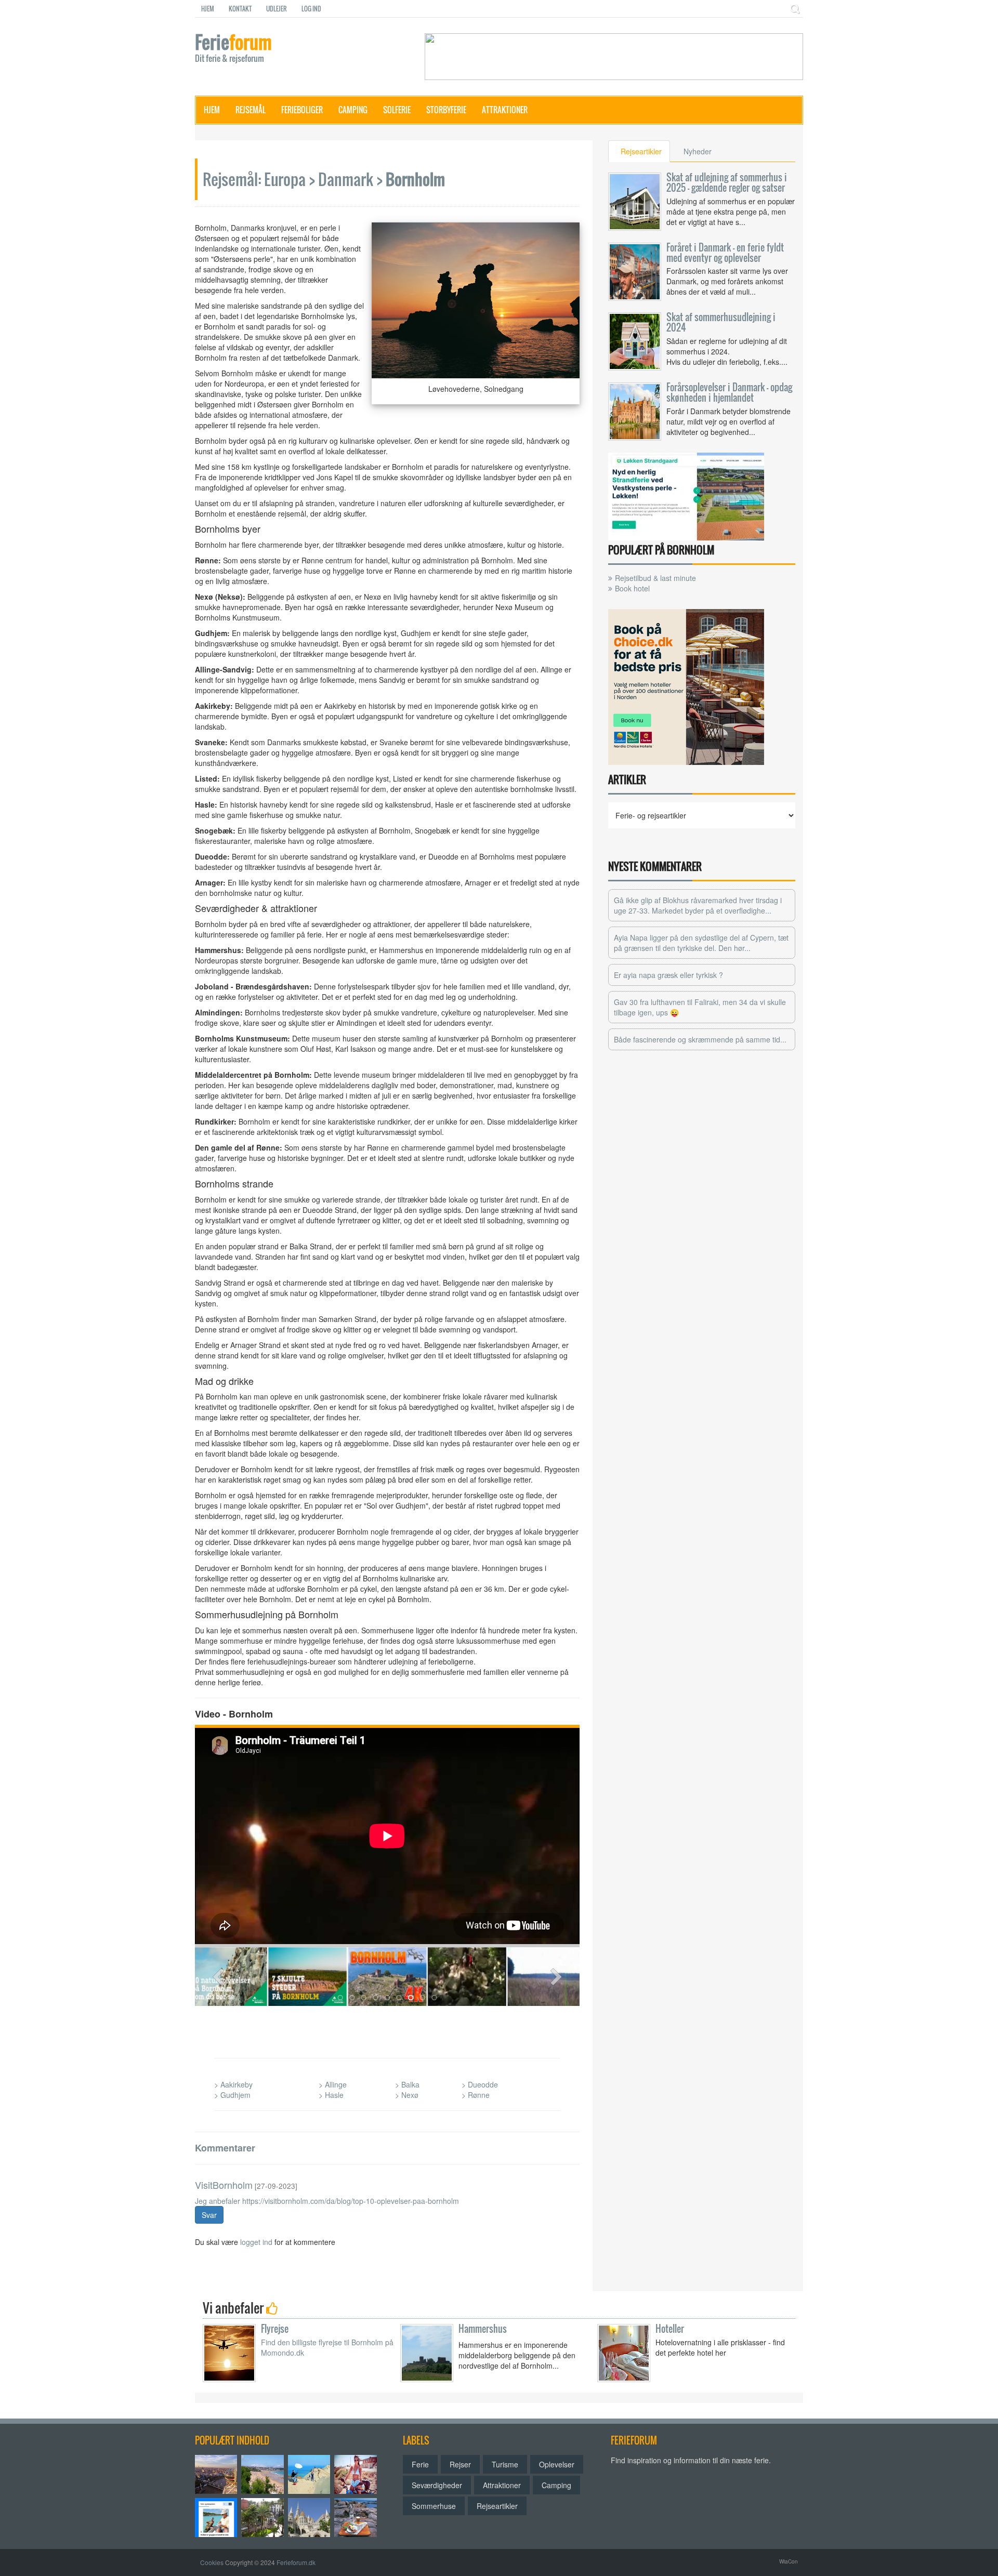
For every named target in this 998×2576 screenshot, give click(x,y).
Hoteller (670, 2329)
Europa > (290, 179)
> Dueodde (480, 2084)
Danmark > (350, 179)
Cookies (212, 2562)
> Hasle (331, 2095)
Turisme (505, 2464)
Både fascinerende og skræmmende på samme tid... (700, 1039)
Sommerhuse (434, 2506)
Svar (209, 2215)
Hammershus (483, 2329)
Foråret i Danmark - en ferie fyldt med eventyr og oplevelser (725, 253)
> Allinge (333, 2084)
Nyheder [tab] (698, 151)
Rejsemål (251, 110)
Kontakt (240, 9)
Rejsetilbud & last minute (655, 578)
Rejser (460, 2464)
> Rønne (476, 2095)
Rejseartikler (497, 2506)
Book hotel (632, 588)
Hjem (208, 9)
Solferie (397, 110)
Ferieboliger (302, 110)
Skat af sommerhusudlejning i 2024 (721, 322)
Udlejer (277, 9)
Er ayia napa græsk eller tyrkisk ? (668, 975)
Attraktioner (505, 110)
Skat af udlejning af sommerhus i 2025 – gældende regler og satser (727, 182)
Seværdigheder (437, 2485)
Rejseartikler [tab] (641, 151)
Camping (353, 110)
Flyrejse (275, 2329)
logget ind (256, 2242)
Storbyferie (446, 110)
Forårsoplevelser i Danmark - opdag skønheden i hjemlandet (729, 392)
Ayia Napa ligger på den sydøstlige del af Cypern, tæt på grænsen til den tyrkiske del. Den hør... (701, 943)
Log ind (311, 9)
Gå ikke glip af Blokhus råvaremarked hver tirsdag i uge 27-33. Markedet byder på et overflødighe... (698, 905)
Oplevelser (557, 2464)
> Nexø (407, 2095)
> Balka (407, 2084)
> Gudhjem (232, 2095)
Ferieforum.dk (296, 2562)
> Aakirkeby (233, 2084)
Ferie (233, 49)
